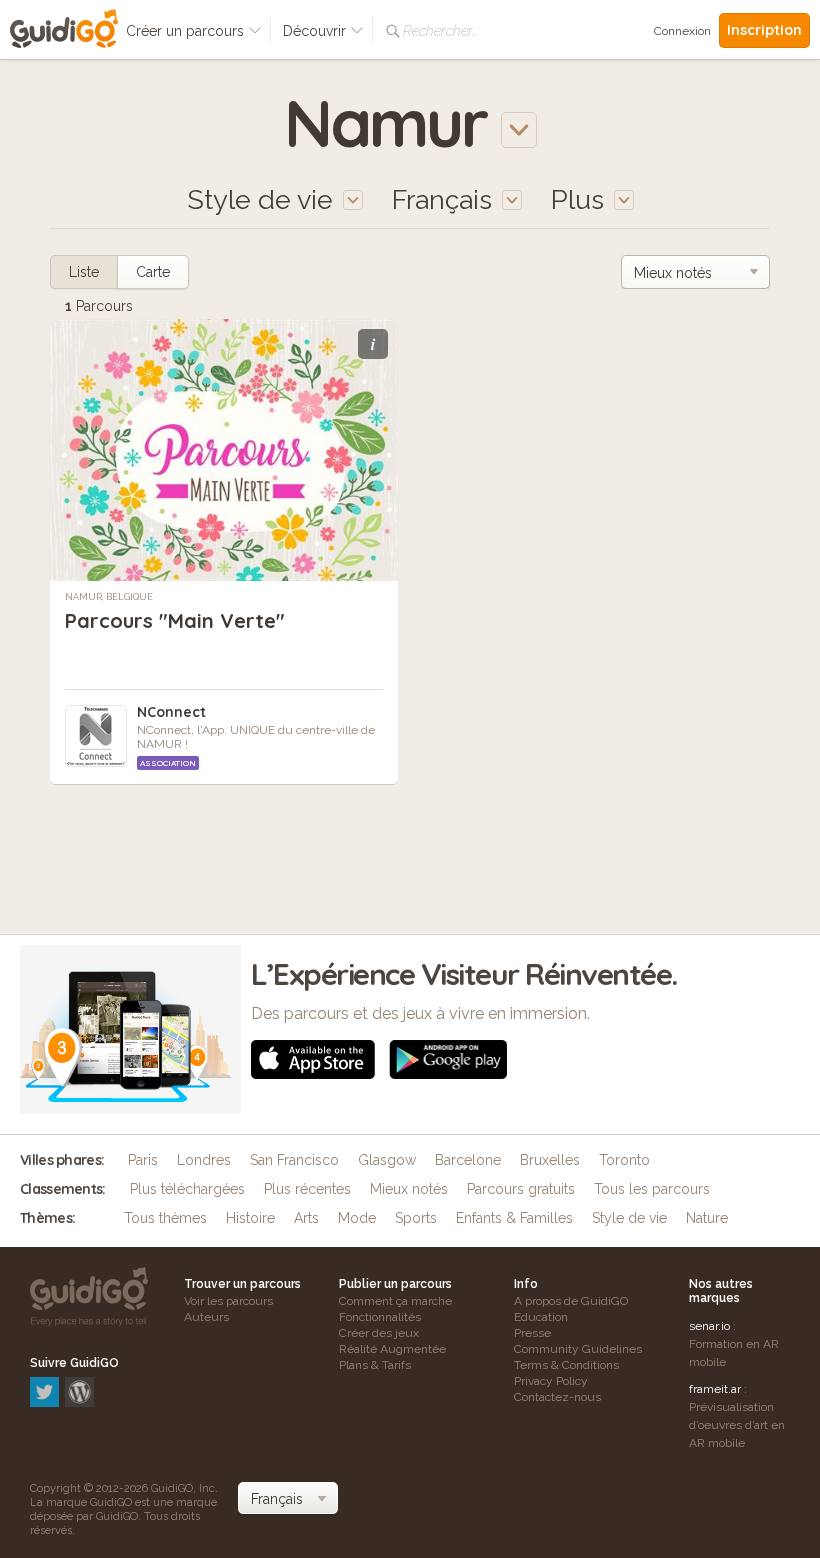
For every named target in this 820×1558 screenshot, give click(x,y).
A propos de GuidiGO (571, 1301)
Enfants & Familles (514, 1218)
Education (541, 1317)
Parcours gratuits (521, 1189)
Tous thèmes (165, 1218)
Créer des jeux (379, 1333)
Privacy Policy (551, 1381)
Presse (532, 1333)
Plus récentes (307, 1189)
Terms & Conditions (566, 1365)
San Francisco (294, 1160)
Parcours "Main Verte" (175, 620)
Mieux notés (409, 1189)
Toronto (624, 1160)
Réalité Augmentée (392, 1349)
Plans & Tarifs (375, 1365)
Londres (204, 1160)
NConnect (171, 712)
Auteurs (206, 1317)
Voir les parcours (228, 1301)
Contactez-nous (557, 1397)
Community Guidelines (578, 1349)
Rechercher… (440, 31)
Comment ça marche (395, 1301)
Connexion (682, 31)
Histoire (250, 1218)
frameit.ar (715, 1389)
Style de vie (629, 1218)
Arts (306, 1218)
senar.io (709, 1326)
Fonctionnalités (380, 1317)
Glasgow (387, 1160)
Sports (416, 1218)
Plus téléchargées (187, 1189)
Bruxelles (550, 1160)
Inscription (764, 30)
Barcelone (468, 1160)
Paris (143, 1160)
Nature (707, 1218)
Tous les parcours (652, 1189)
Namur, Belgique (109, 597)
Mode (357, 1218)
